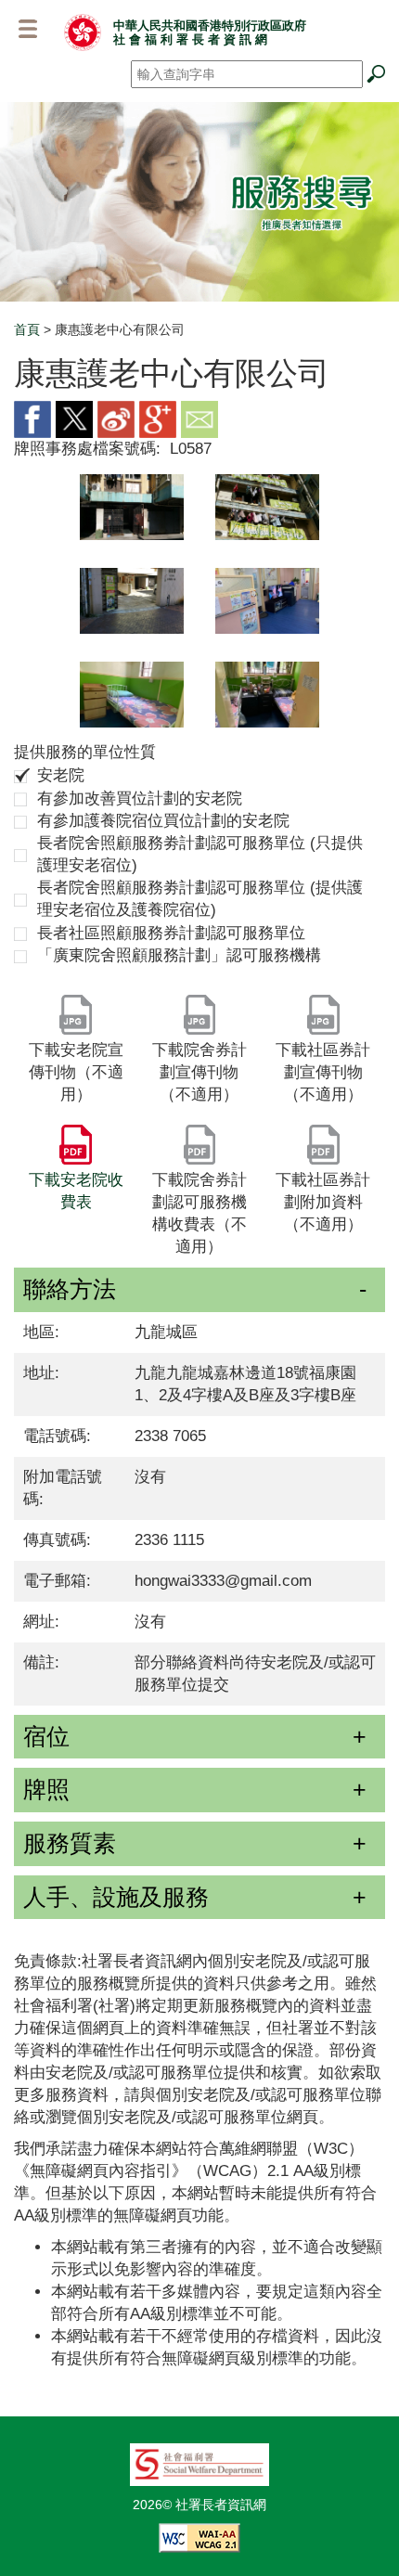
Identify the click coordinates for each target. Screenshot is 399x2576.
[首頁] (83, 32)
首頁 (27, 329)
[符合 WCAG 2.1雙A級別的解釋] (199, 2536)
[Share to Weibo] (116, 418)
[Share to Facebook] (32, 418)
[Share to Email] (199, 418)
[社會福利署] (199, 2463)
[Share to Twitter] (74, 418)
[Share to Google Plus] (158, 418)
